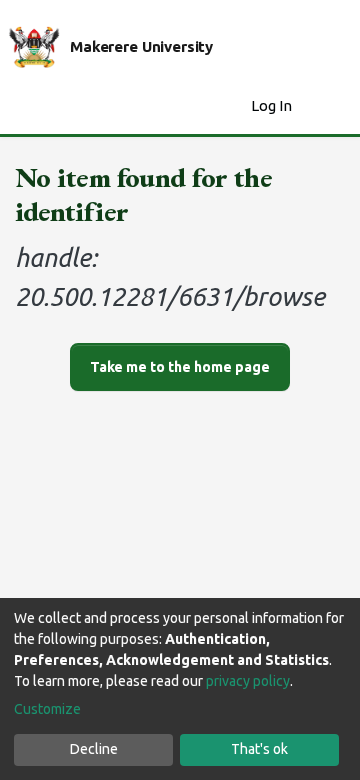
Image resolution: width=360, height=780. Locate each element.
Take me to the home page (180, 367)
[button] (230, 106)
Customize (47, 709)
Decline (94, 749)
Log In (273, 105)
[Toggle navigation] (332, 106)
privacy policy (248, 681)
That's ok (259, 749)
